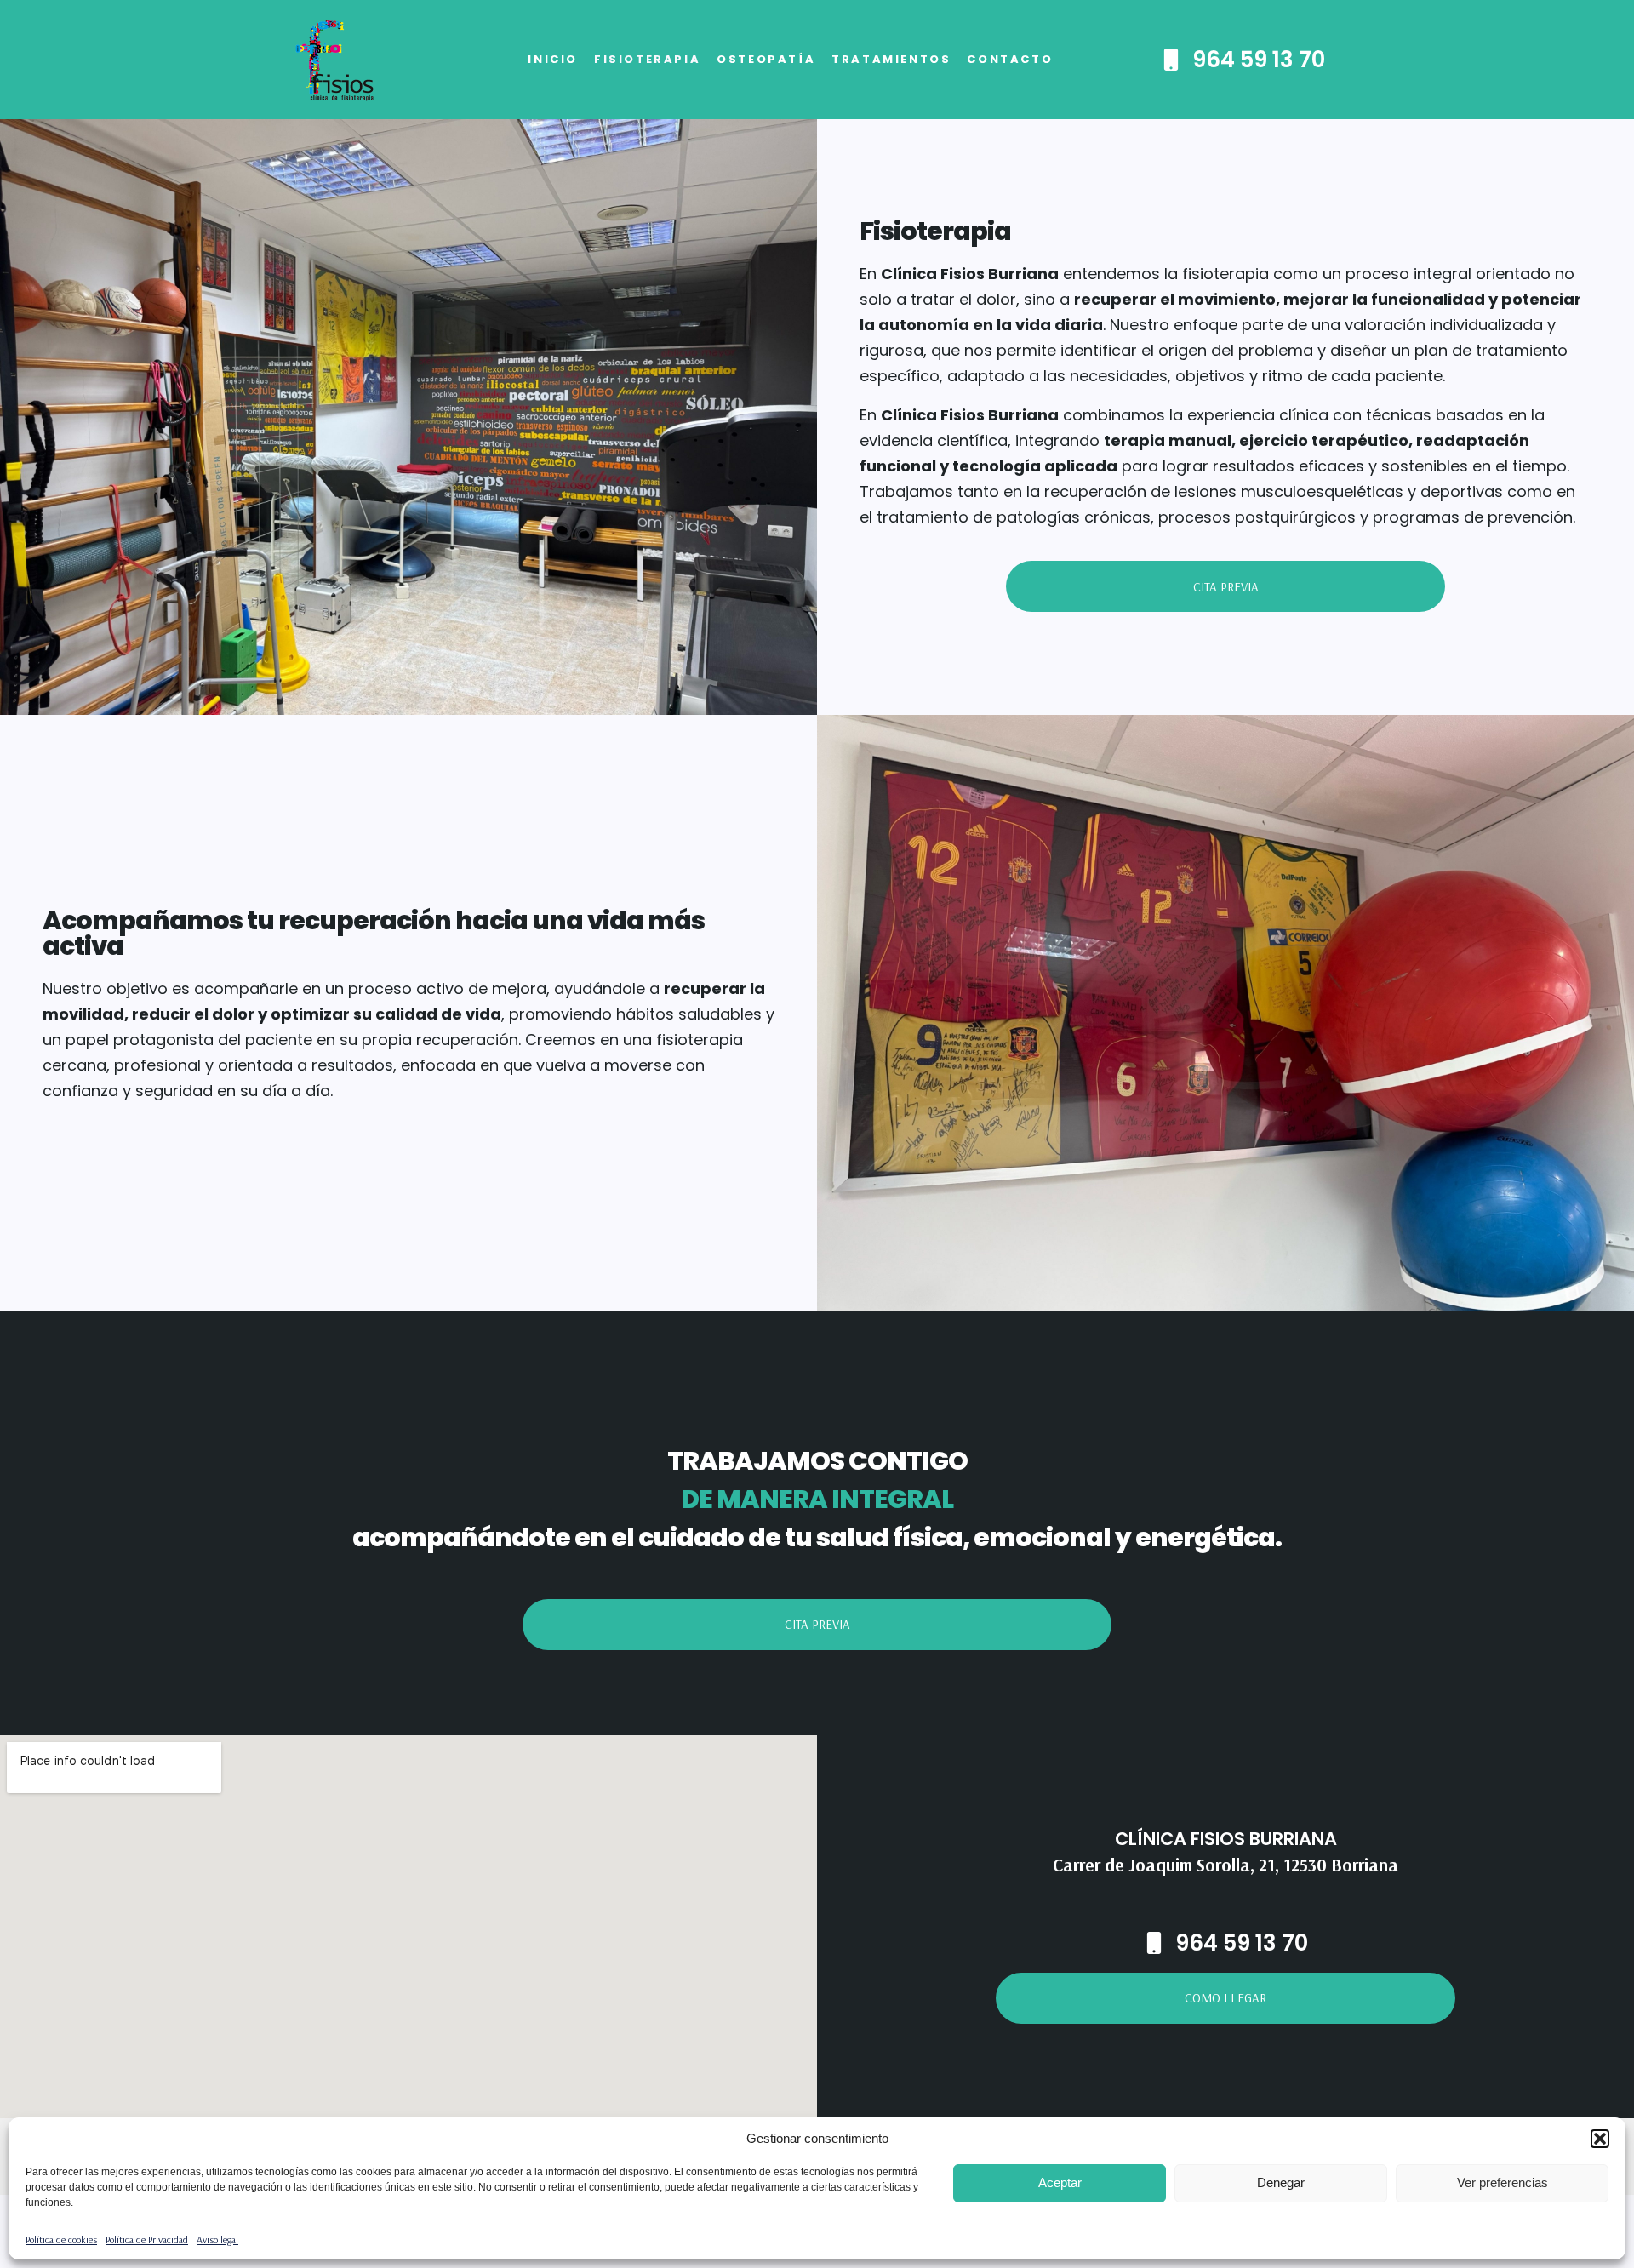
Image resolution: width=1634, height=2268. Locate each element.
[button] (1600, 2139)
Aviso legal (217, 2239)
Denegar (1281, 2182)
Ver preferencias (1503, 2182)
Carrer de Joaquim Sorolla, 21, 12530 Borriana (1225, 1865)
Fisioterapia (647, 59)
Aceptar (1060, 2182)
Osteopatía (766, 59)
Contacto (1010, 59)
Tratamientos (891, 59)
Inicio (553, 59)
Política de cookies (61, 2239)
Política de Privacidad (147, 2239)
